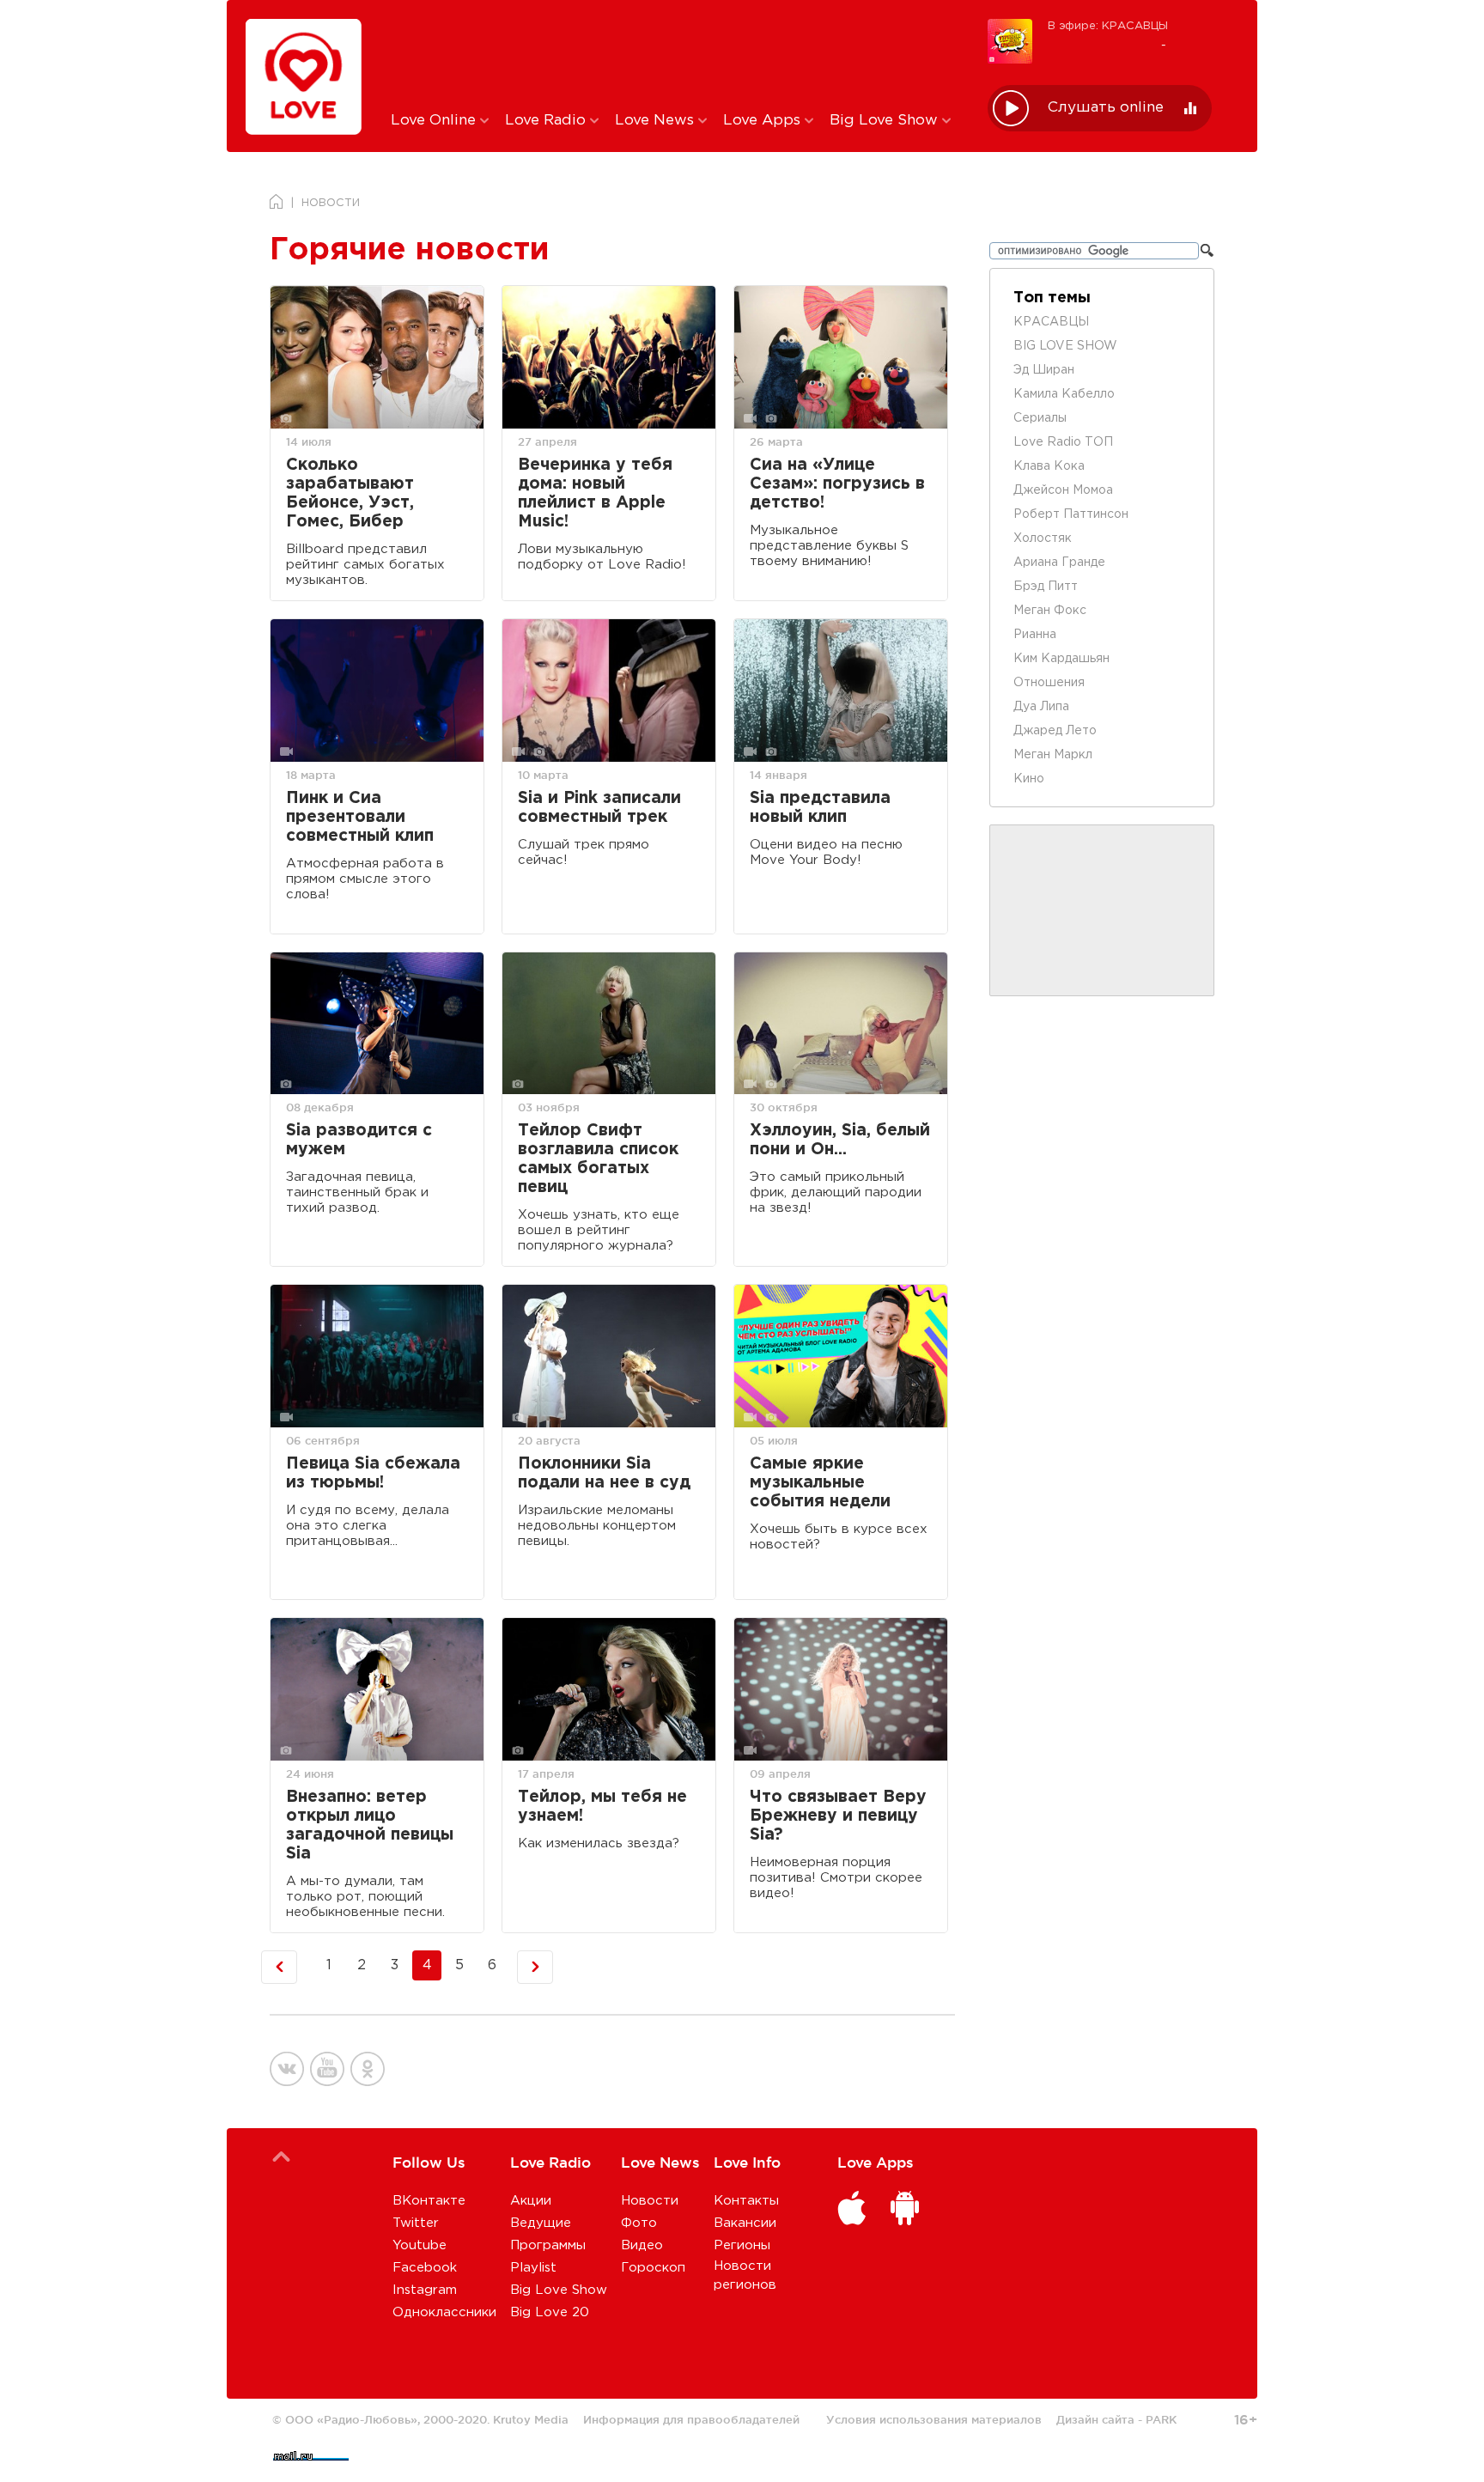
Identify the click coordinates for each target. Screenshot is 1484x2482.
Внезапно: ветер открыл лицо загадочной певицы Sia (370, 1825)
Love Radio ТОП (1063, 442)
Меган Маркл (1053, 755)
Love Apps (764, 121)
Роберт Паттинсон (1071, 514)
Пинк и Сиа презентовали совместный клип (360, 817)
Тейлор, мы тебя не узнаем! (602, 1807)
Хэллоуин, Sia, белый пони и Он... (840, 1140)
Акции (531, 2201)
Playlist (533, 2268)
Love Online (435, 121)
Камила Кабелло (1064, 394)
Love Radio (547, 121)
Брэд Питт (1046, 587)
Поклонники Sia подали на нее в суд (604, 1473)
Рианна (1035, 635)
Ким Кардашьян (1061, 659)
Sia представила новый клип (820, 808)
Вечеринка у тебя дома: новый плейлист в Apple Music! (595, 493)
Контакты (746, 2201)
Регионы (742, 2245)
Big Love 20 (550, 2312)
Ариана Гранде (1059, 563)
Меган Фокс (1050, 611)
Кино (1029, 779)
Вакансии (745, 2223)
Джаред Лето (1055, 731)
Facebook (425, 2268)
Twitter (416, 2223)
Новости (650, 2201)
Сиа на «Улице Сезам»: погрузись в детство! (837, 484)
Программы (548, 2245)
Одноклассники (444, 2312)
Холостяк (1043, 538)
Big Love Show (886, 121)
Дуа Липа (1041, 707)
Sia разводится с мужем (359, 1140)
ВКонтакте (429, 2201)
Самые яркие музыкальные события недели (820, 1483)
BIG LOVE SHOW (1065, 346)
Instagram (425, 2290)
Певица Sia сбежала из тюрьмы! (373, 1473)
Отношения (1049, 683)
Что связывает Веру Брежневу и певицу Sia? (838, 1816)
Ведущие (541, 2223)
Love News (657, 121)
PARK (1161, 2419)
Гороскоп (653, 2268)
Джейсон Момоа (1063, 490)
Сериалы (1040, 418)
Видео (642, 2245)
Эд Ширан (1044, 370)
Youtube (420, 2245)
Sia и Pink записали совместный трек (599, 808)
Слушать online (1106, 108)
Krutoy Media (531, 2419)
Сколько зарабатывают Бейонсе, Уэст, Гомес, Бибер (350, 493)
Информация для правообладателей (691, 2419)
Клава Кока (1049, 466)
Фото (639, 2223)
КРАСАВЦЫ (1051, 322)
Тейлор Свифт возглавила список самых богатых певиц (598, 1159)
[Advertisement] (676, 54)
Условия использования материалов (934, 2419)
